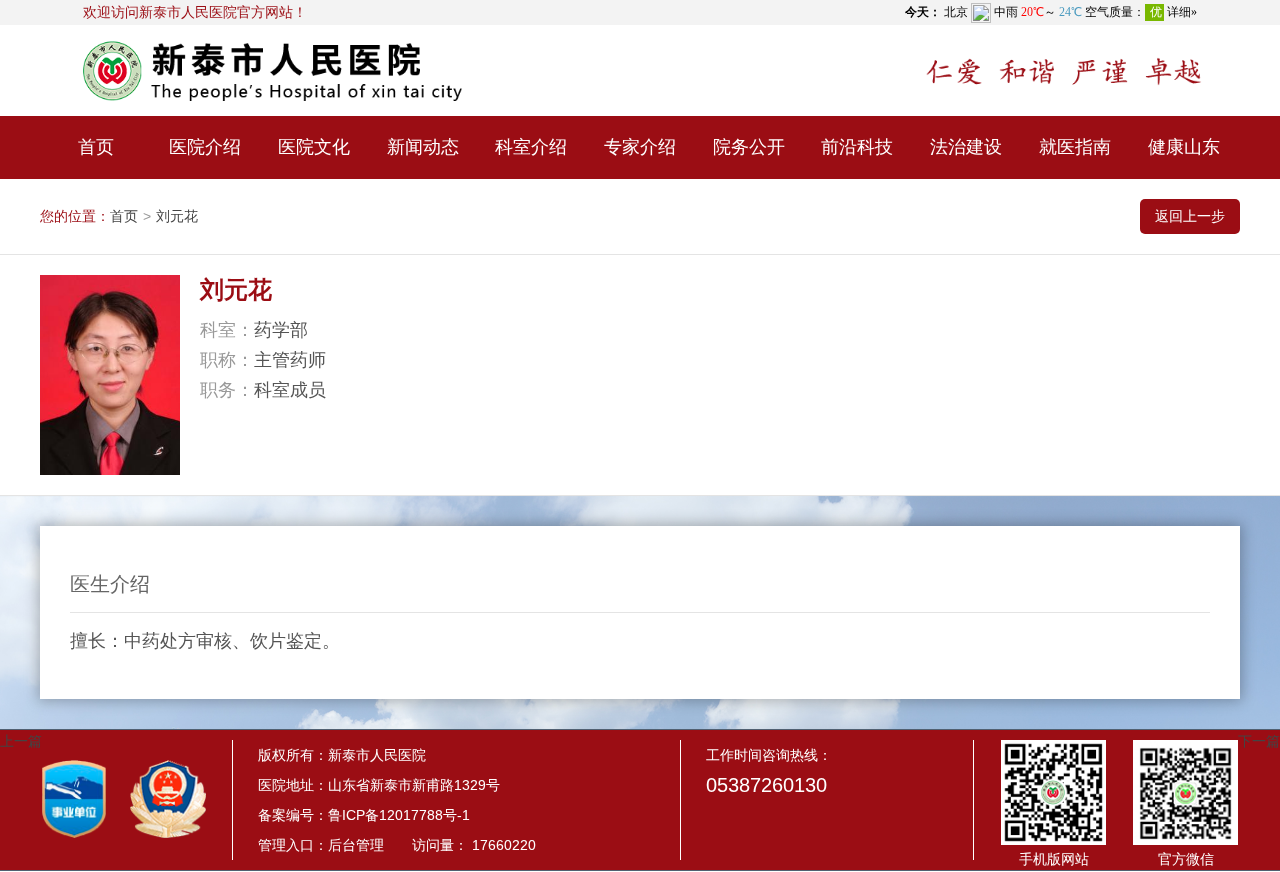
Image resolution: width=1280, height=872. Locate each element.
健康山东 (1184, 147)
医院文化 (314, 147)
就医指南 (1075, 147)
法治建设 (966, 147)
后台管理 (356, 845)
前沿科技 (857, 147)
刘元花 (177, 216)
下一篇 (1259, 741)
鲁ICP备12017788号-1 (399, 815)
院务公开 (749, 147)
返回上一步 (1190, 216)
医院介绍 (205, 147)
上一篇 (21, 741)
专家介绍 (640, 147)
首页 (96, 147)
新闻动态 (423, 147)
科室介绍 (531, 147)
